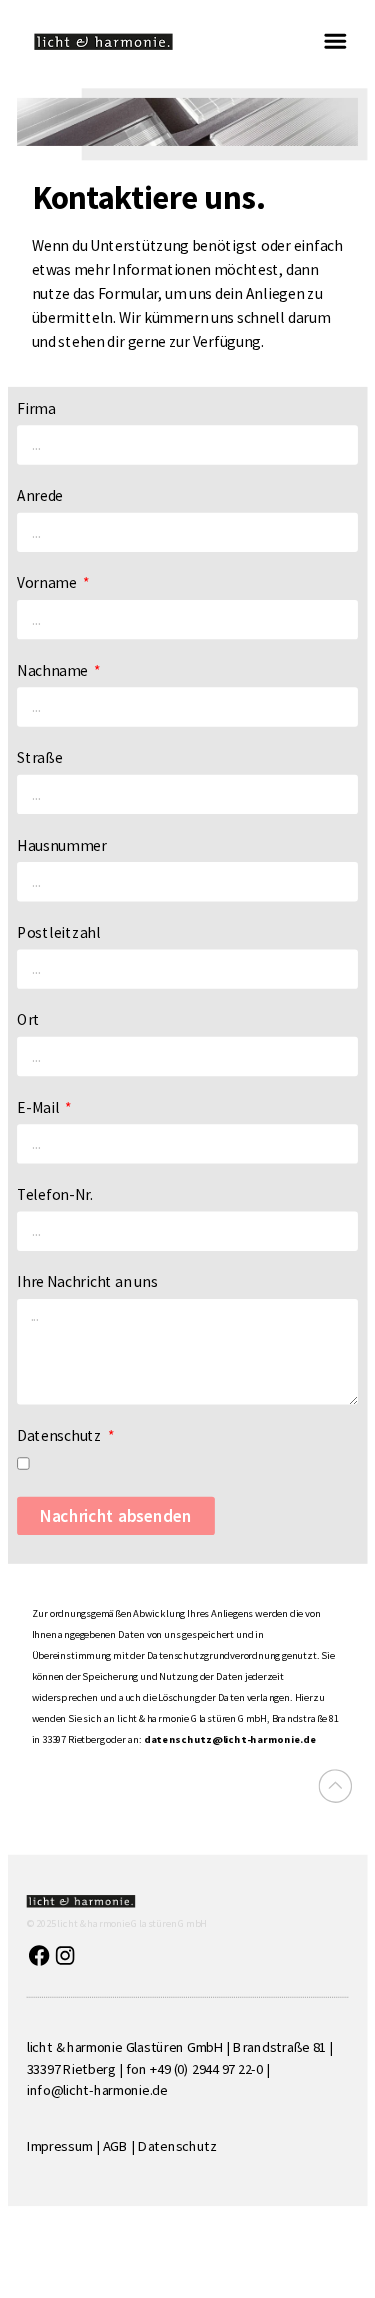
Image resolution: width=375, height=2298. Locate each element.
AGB (116, 2146)
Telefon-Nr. (55, 1193)
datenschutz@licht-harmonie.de (230, 1738)
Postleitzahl (59, 931)
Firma (36, 407)
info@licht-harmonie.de (97, 2090)
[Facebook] (39, 1955)
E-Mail (39, 1106)
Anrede (40, 494)
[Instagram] (64, 1955)
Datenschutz (60, 1434)
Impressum (60, 2146)
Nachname (54, 669)
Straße (39, 756)
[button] (335, 41)
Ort (28, 1018)
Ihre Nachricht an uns (87, 1281)
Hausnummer (61, 844)
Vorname (48, 582)
